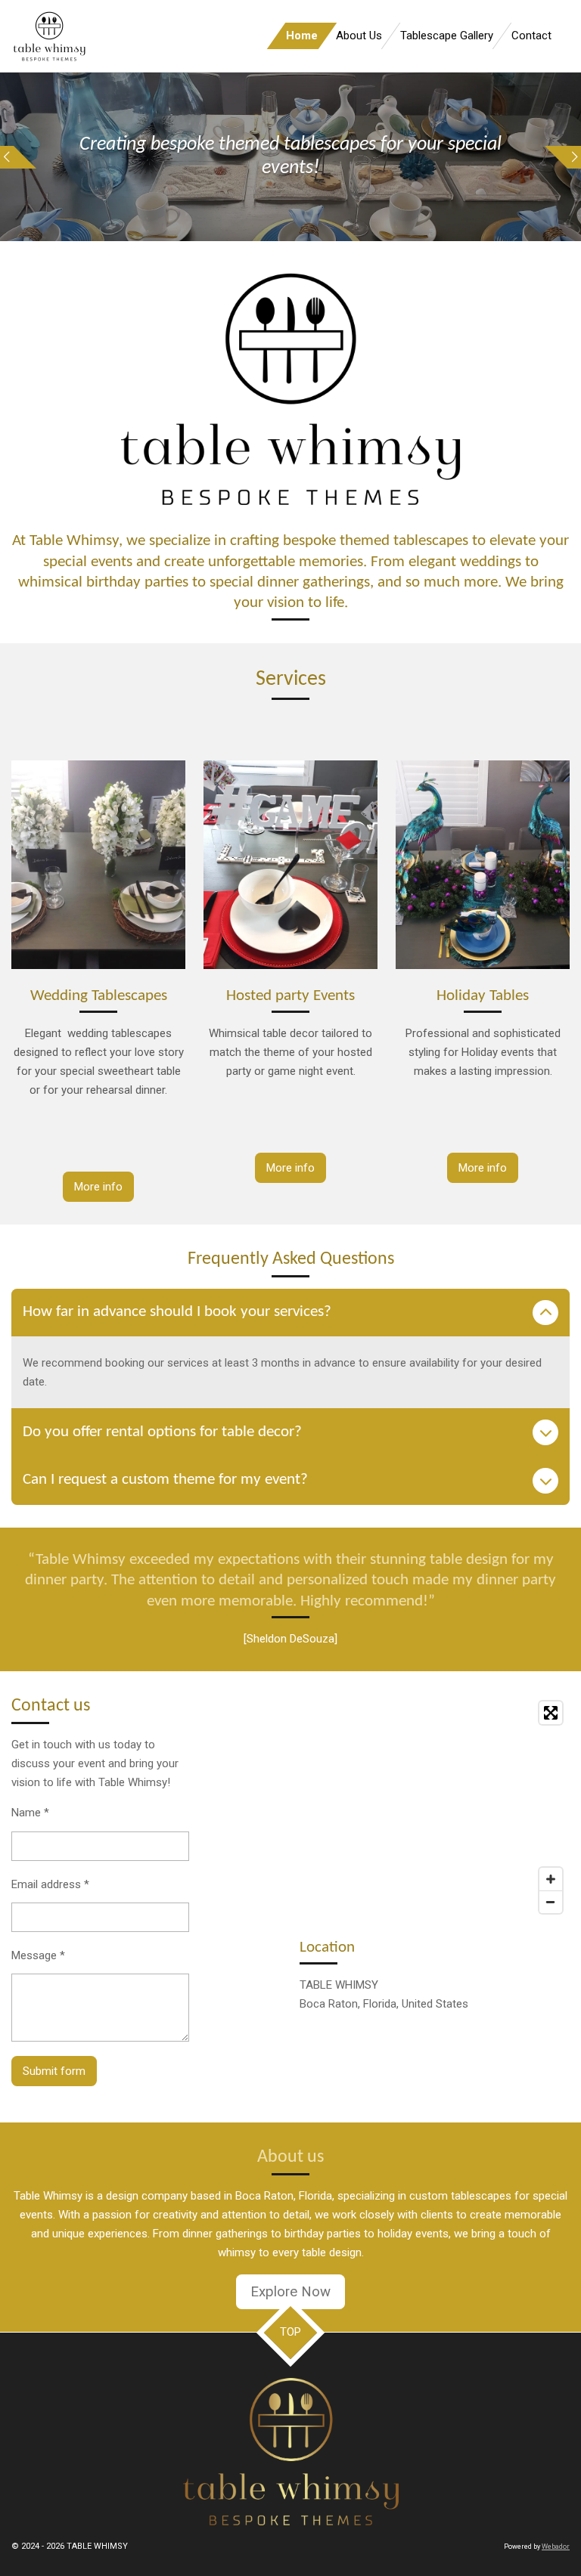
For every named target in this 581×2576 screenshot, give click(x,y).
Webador (556, 2547)
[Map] (435, 1807)
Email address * (50, 1884)
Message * (38, 1955)
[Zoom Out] (551, 1902)
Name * (30, 1813)
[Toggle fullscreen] (551, 1713)
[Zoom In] (551, 1879)
